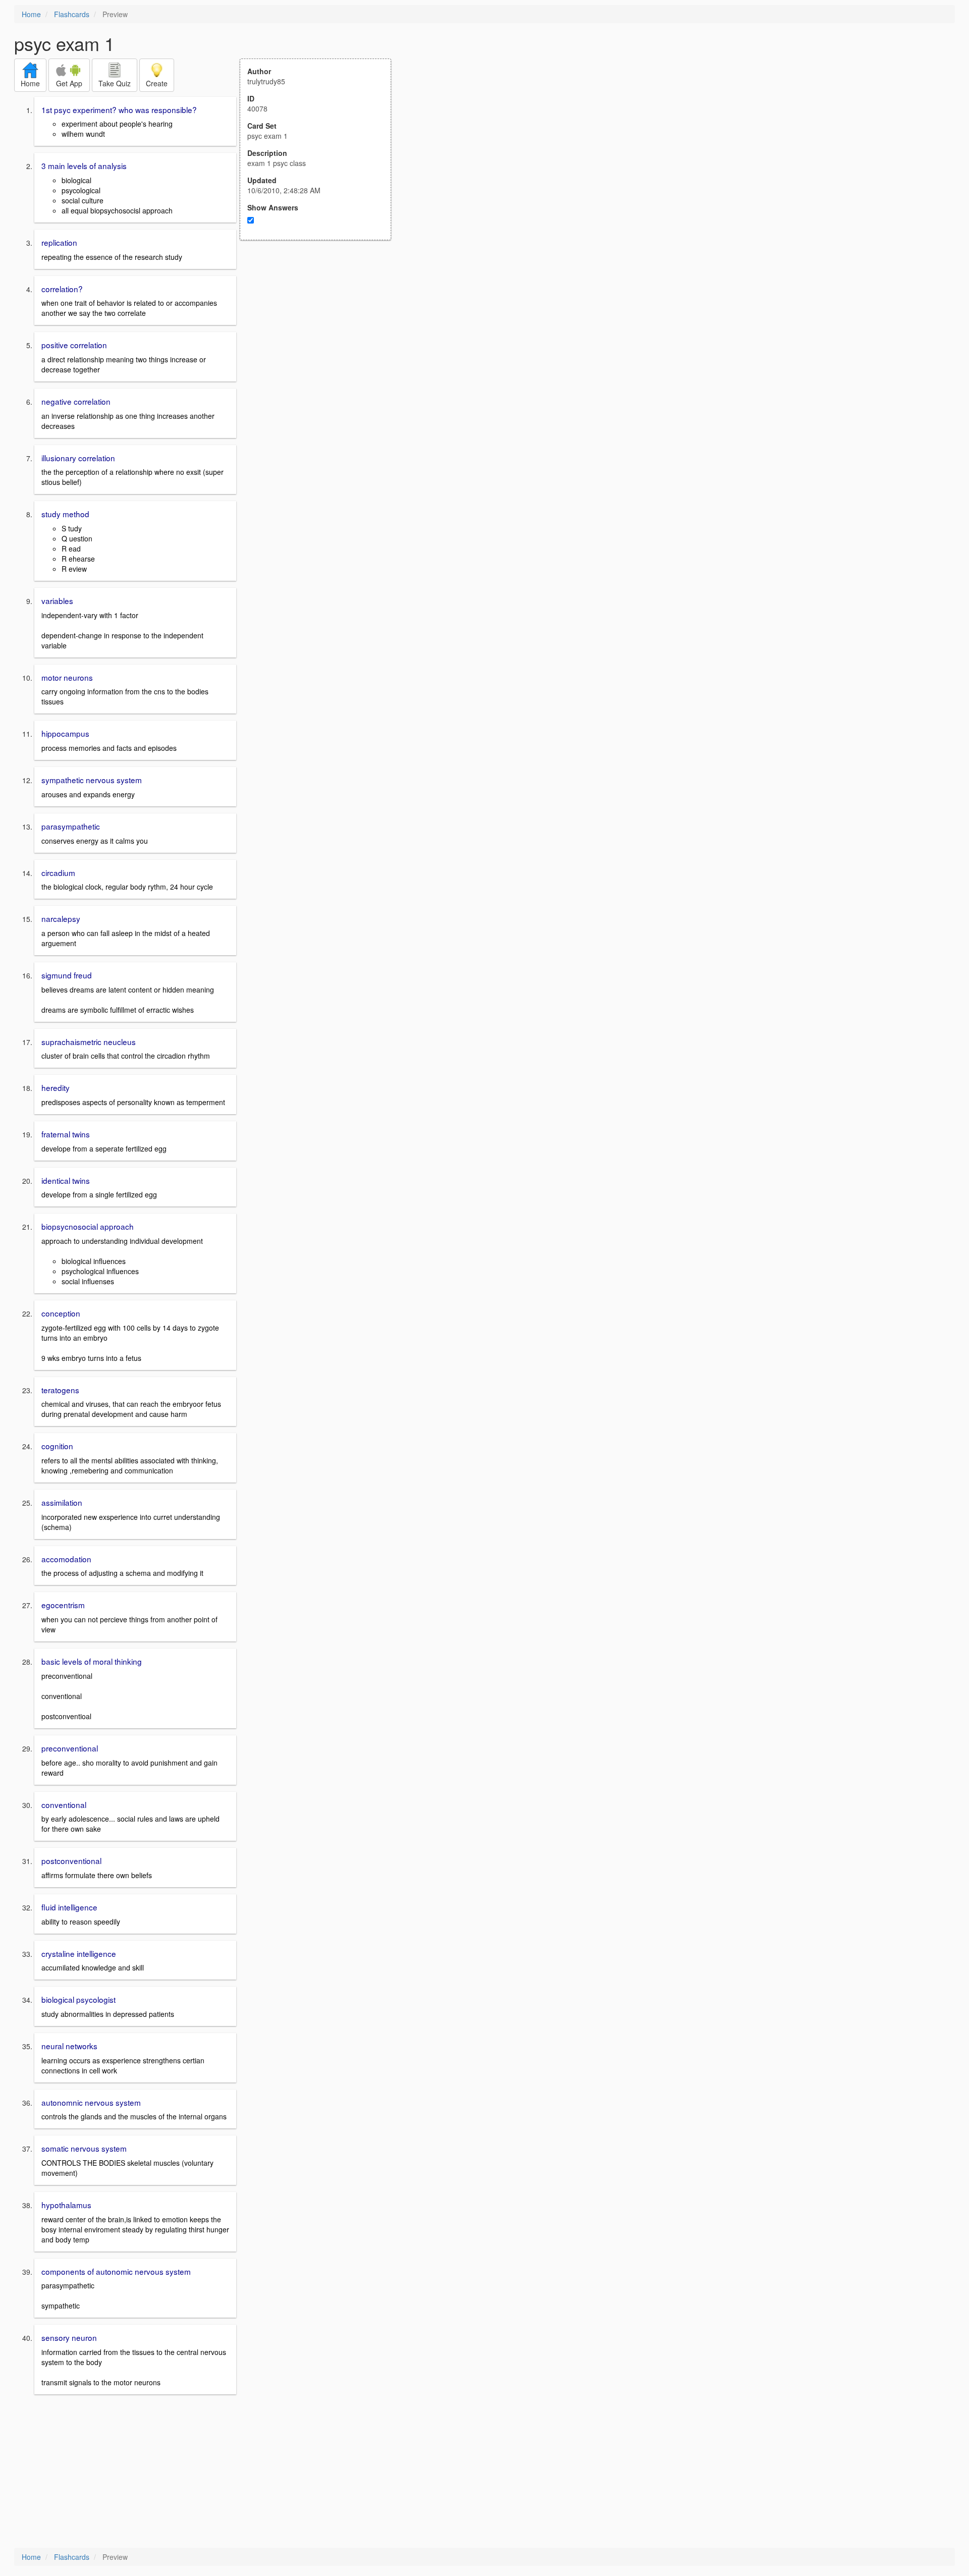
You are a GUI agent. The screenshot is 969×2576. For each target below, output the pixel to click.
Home (31, 14)
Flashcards (72, 14)
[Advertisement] (321, 339)
